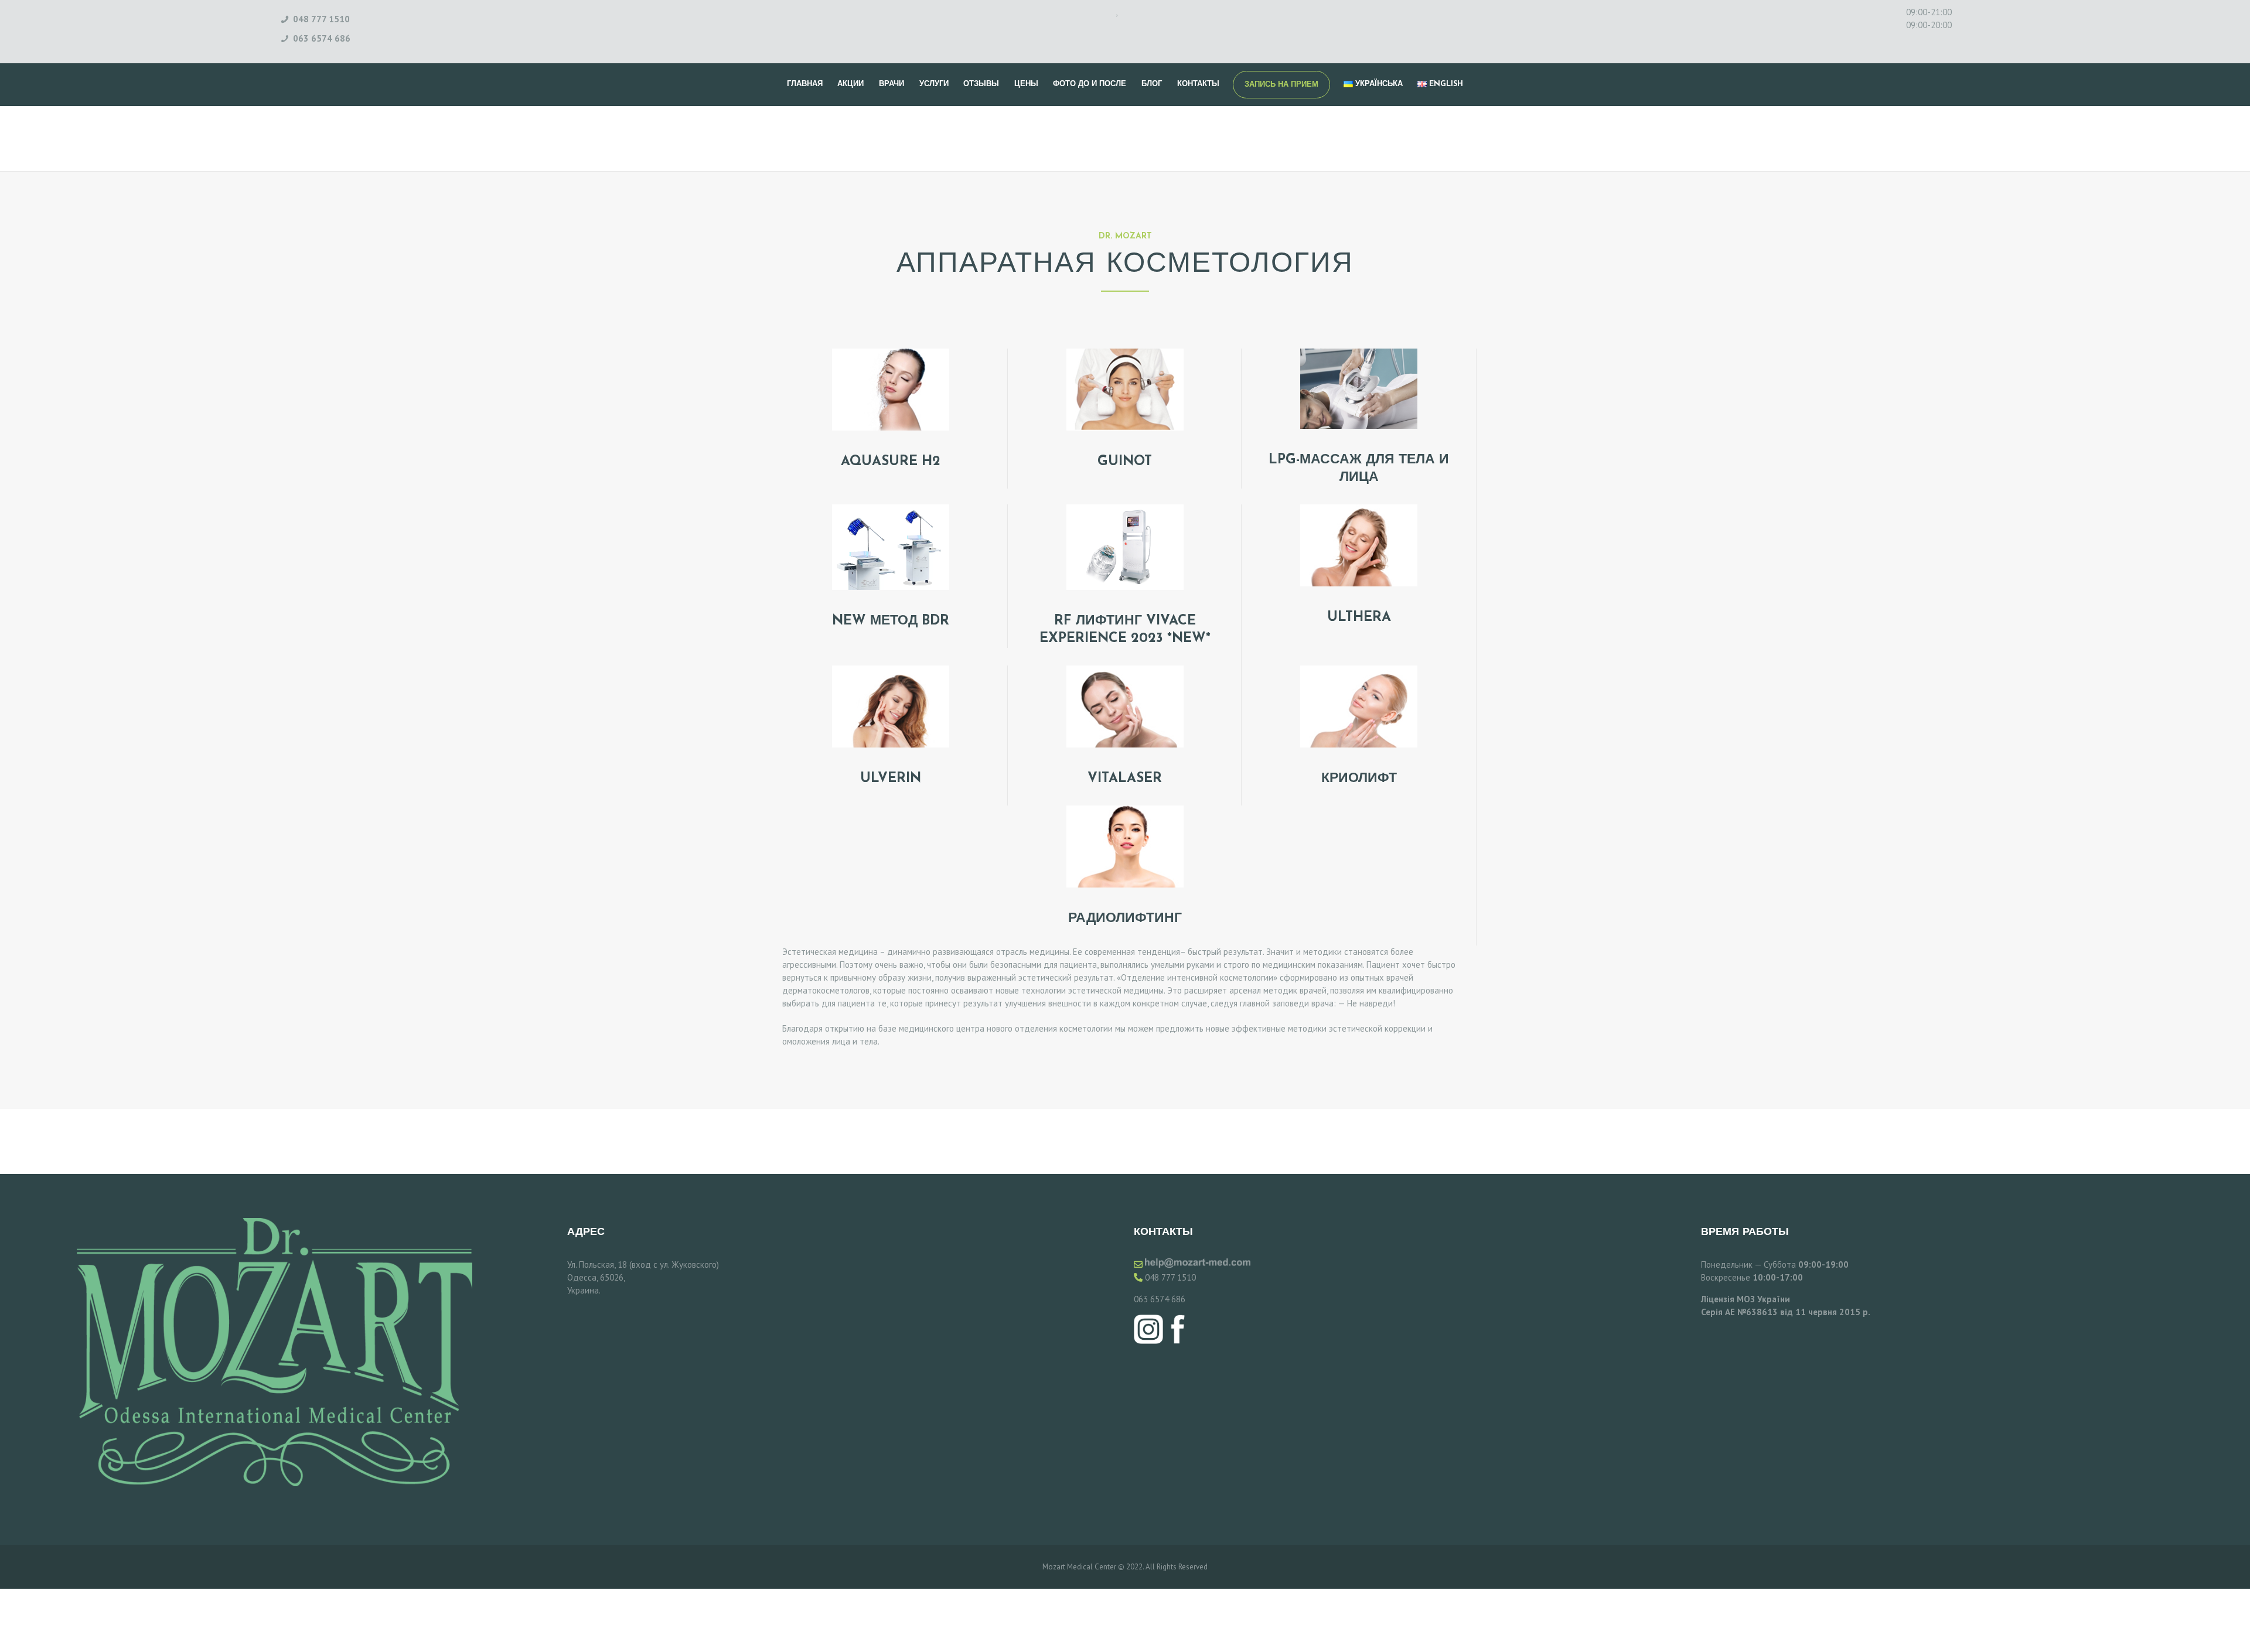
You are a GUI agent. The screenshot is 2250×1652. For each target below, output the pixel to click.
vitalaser (1125, 779)
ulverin (891, 779)
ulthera (1359, 618)
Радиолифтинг (1125, 919)
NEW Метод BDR (891, 621)
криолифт (1359, 779)
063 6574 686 (1160, 1299)
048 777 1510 (1170, 1277)
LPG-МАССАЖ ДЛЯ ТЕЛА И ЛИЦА (1359, 469)
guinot (1125, 462)
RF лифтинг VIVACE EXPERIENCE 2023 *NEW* (1125, 630)
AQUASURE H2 (891, 462)
